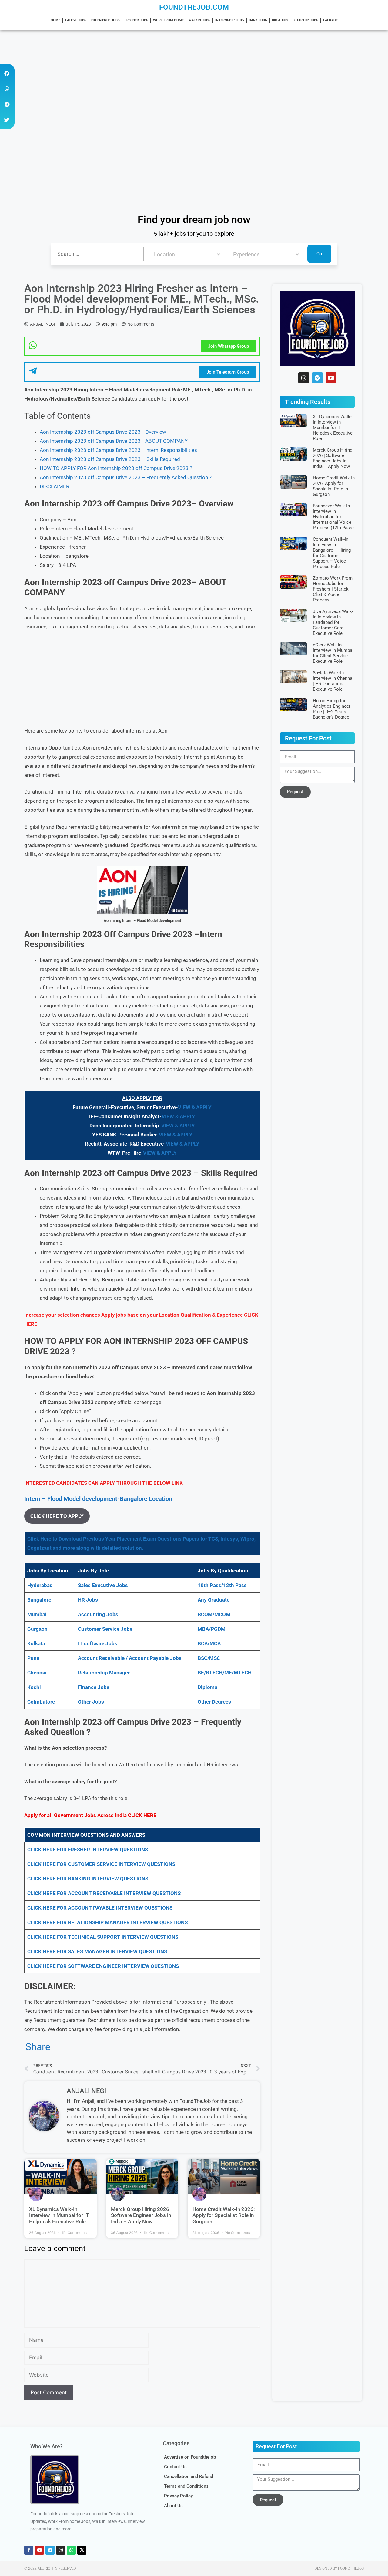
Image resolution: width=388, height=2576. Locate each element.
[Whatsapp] (71, 2550)
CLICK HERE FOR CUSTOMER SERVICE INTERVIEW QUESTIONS (101, 1864)
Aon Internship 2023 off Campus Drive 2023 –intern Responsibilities (118, 450)
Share (38, 2047)
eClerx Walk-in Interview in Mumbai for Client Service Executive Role (333, 653)
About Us (173, 2506)
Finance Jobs (94, 1687)
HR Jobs (88, 1600)
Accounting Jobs (98, 1614)
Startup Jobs (306, 20)
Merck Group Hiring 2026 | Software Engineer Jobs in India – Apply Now (141, 2215)
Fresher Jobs (136, 20)
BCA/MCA (209, 1643)
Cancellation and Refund (189, 2476)
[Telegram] (317, 378)
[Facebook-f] (29, 2550)
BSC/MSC (209, 1658)
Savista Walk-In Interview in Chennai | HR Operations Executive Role (333, 681)
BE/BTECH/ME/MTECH (225, 1673)
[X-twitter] (82, 2550)
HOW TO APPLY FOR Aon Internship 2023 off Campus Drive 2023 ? (116, 468)
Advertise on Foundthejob (190, 2457)
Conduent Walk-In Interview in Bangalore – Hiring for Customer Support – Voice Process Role (332, 553)
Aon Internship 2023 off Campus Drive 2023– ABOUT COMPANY (114, 441)
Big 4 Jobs (281, 20)
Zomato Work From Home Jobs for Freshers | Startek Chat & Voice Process (333, 589)
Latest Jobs (76, 20)
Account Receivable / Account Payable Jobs (130, 1658)
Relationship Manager (104, 1673)
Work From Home (168, 20)
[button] (7, 73)
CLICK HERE (142, 1815)
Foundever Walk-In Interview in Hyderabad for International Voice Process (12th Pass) (333, 517)
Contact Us (175, 2467)
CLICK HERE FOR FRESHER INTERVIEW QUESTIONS (88, 1850)
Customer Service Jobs (105, 1629)
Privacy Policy (178, 2496)
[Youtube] (331, 378)
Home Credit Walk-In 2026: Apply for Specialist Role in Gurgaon (224, 2215)
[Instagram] (304, 378)
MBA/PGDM (212, 1629)
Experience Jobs (105, 20)
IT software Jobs (98, 1643)
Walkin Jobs (199, 20)
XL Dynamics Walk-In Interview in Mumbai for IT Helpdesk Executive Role (59, 2215)
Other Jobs (91, 1702)
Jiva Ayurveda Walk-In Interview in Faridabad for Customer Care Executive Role (333, 622)
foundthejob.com (194, 7)
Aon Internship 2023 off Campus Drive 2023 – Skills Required (110, 459)
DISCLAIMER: (55, 486)
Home (55, 20)
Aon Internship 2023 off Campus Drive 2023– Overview (103, 432)
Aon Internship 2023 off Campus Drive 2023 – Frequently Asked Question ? (126, 477)
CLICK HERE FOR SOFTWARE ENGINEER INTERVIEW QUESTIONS (103, 1966)
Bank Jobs (258, 20)
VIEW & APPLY (195, 1107)
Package (330, 20)
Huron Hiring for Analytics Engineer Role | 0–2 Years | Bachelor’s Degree (332, 709)
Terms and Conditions (186, 2486)
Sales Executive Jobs (103, 1585)
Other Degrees (214, 1702)
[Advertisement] (182, 75)
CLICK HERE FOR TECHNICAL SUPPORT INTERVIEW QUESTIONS (103, 1937)
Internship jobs (230, 20)
